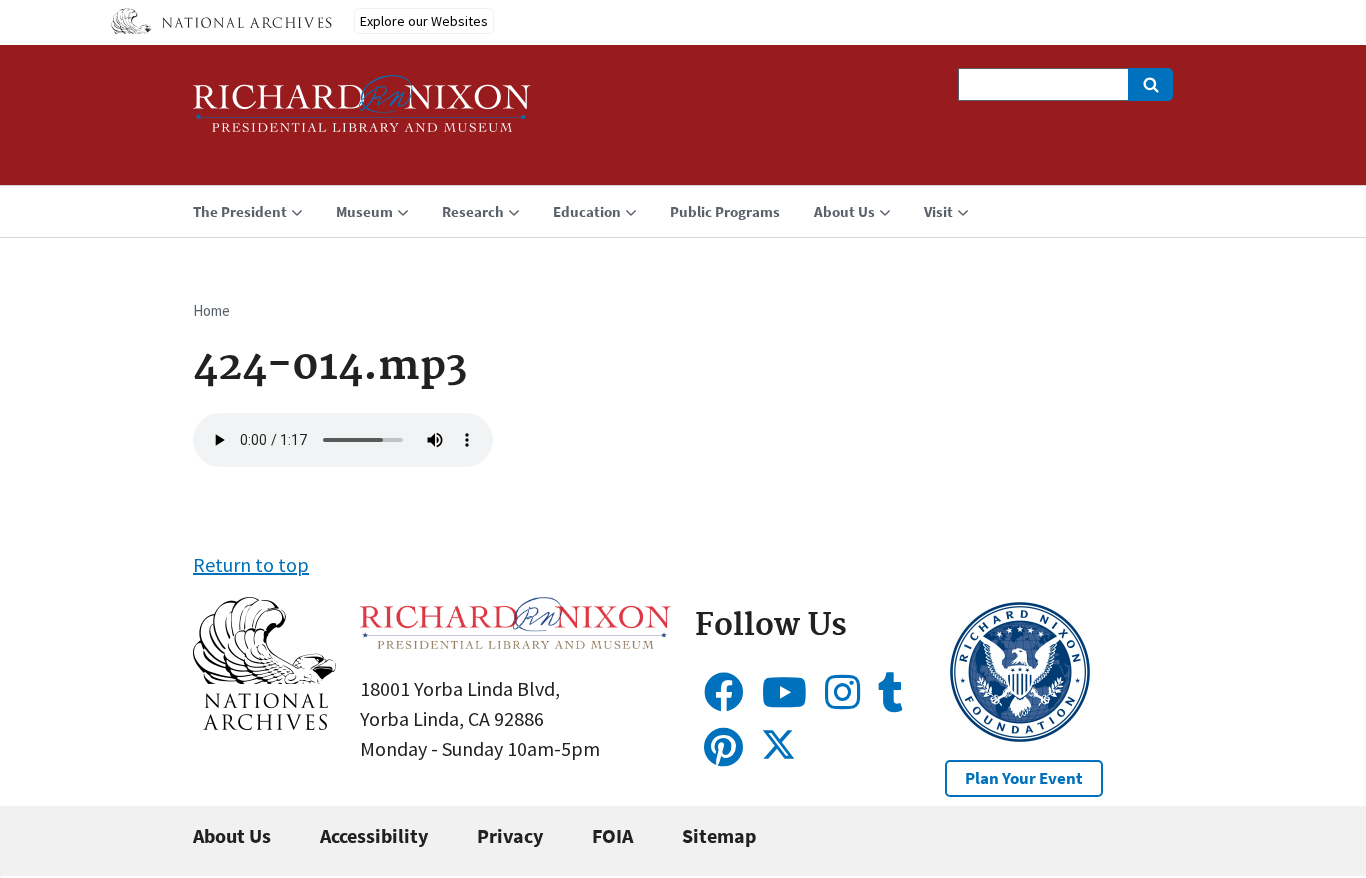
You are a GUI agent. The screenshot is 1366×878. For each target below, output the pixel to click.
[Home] (362, 112)
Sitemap (719, 835)
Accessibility (374, 835)
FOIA (612, 835)
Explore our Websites (424, 21)
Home (211, 310)
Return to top (251, 564)
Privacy (510, 835)
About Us (232, 835)
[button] (264, 722)
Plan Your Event (1024, 778)
